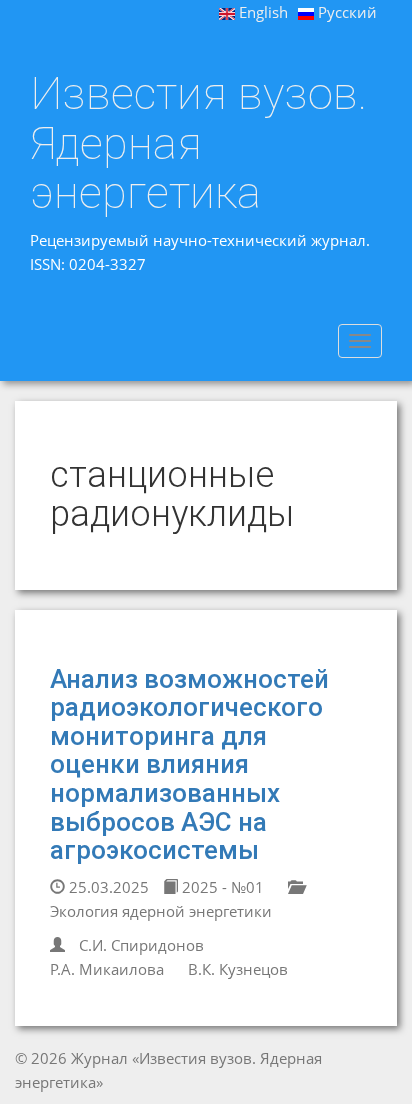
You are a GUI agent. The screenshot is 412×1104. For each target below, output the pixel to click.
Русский (345, 12)
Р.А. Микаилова (107, 969)
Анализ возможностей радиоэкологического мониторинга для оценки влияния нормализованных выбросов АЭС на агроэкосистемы (189, 765)
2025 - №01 (221, 887)
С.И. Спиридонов (141, 945)
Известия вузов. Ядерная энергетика (198, 143)
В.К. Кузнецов (238, 969)
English (261, 12)
